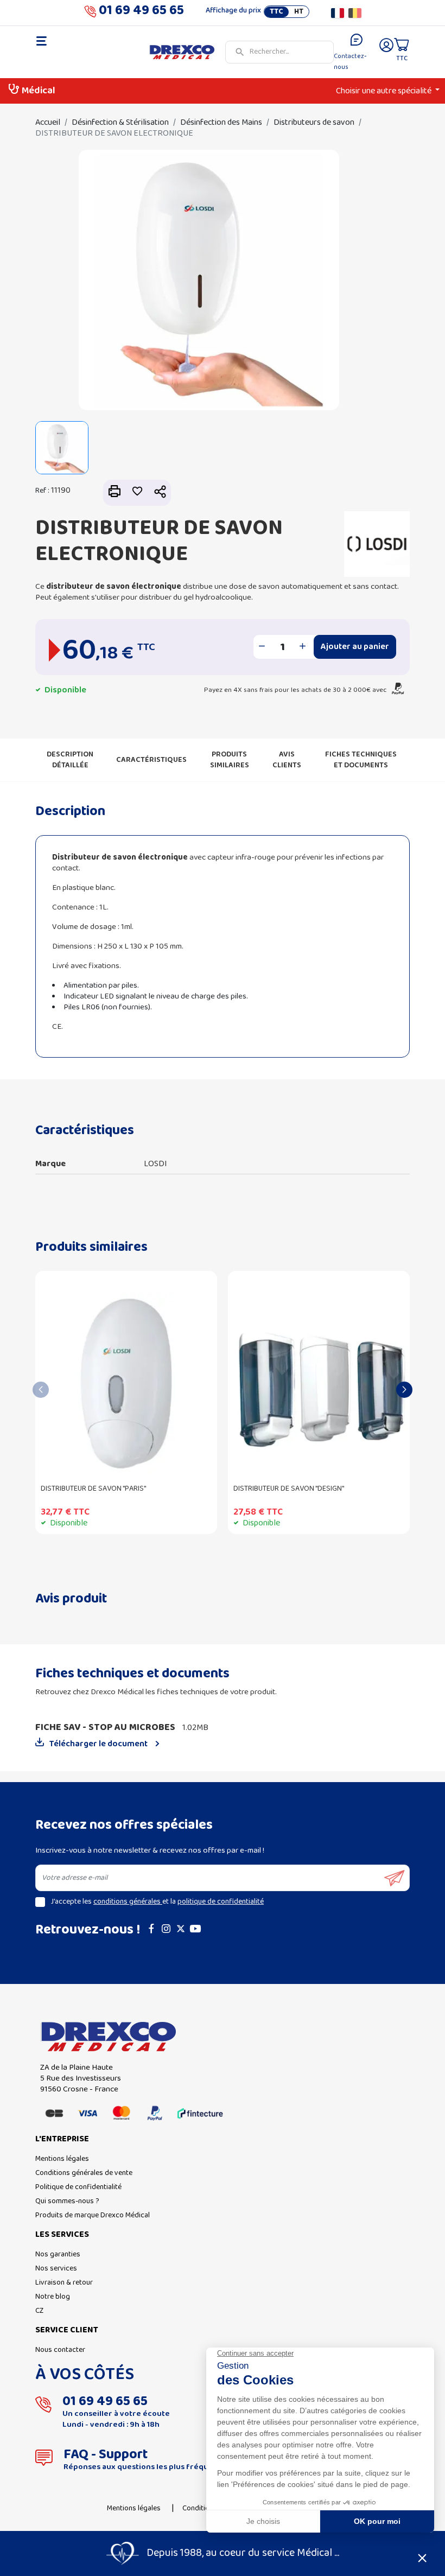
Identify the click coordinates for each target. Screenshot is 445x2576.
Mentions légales (62, 2159)
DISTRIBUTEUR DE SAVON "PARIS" (93, 1489)
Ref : (42, 491)
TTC (276, 12)
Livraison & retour (64, 2283)
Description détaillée (70, 760)
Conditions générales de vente (84, 2173)
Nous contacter (60, 2350)
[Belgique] (355, 13)
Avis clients (287, 760)
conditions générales (128, 1902)
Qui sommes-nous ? (67, 2201)
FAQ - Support (106, 2455)
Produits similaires (230, 760)
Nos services (56, 2269)
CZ (39, 2311)
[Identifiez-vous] (386, 52)
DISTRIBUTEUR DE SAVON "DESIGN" (289, 1489)
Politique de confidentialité (78, 2187)
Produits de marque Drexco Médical (93, 2215)
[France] (338, 13)
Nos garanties (58, 2254)
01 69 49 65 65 (141, 13)
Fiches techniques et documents (361, 760)
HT (299, 12)
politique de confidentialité (221, 1902)
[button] (160, 493)
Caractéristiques (151, 760)
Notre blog (53, 2297)
